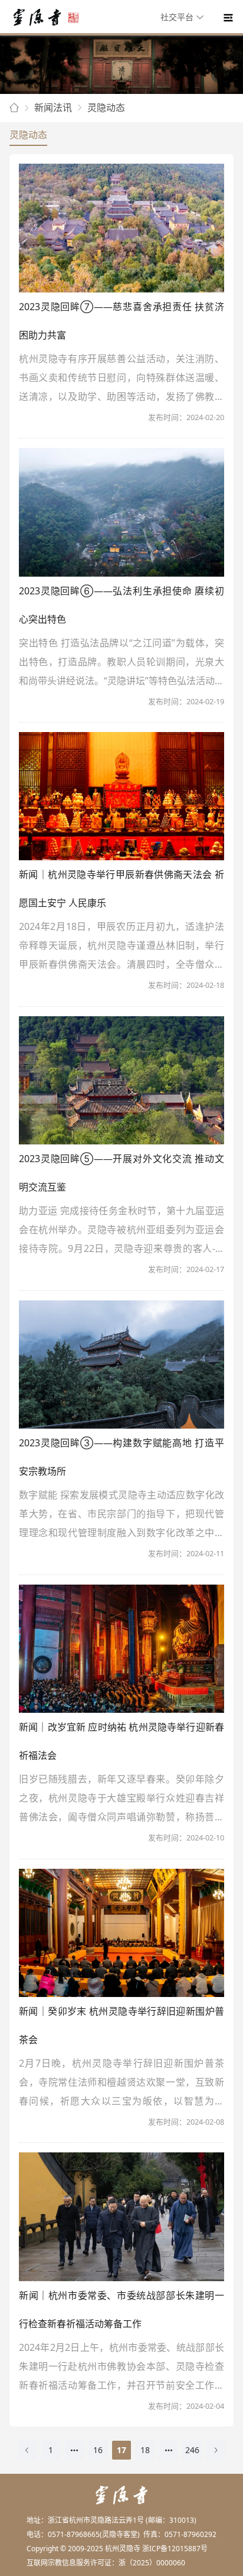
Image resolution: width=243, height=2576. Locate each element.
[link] (14, 108)
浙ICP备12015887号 (175, 2549)
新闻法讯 (53, 108)
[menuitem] (184, 18)
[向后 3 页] (169, 2450)
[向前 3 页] (74, 2450)
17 (121, 2450)
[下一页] (216, 2450)
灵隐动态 (106, 108)
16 (98, 2450)
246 (192, 2450)
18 (145, 2450)
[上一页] (27, 2450)
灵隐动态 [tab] (28, 135)
